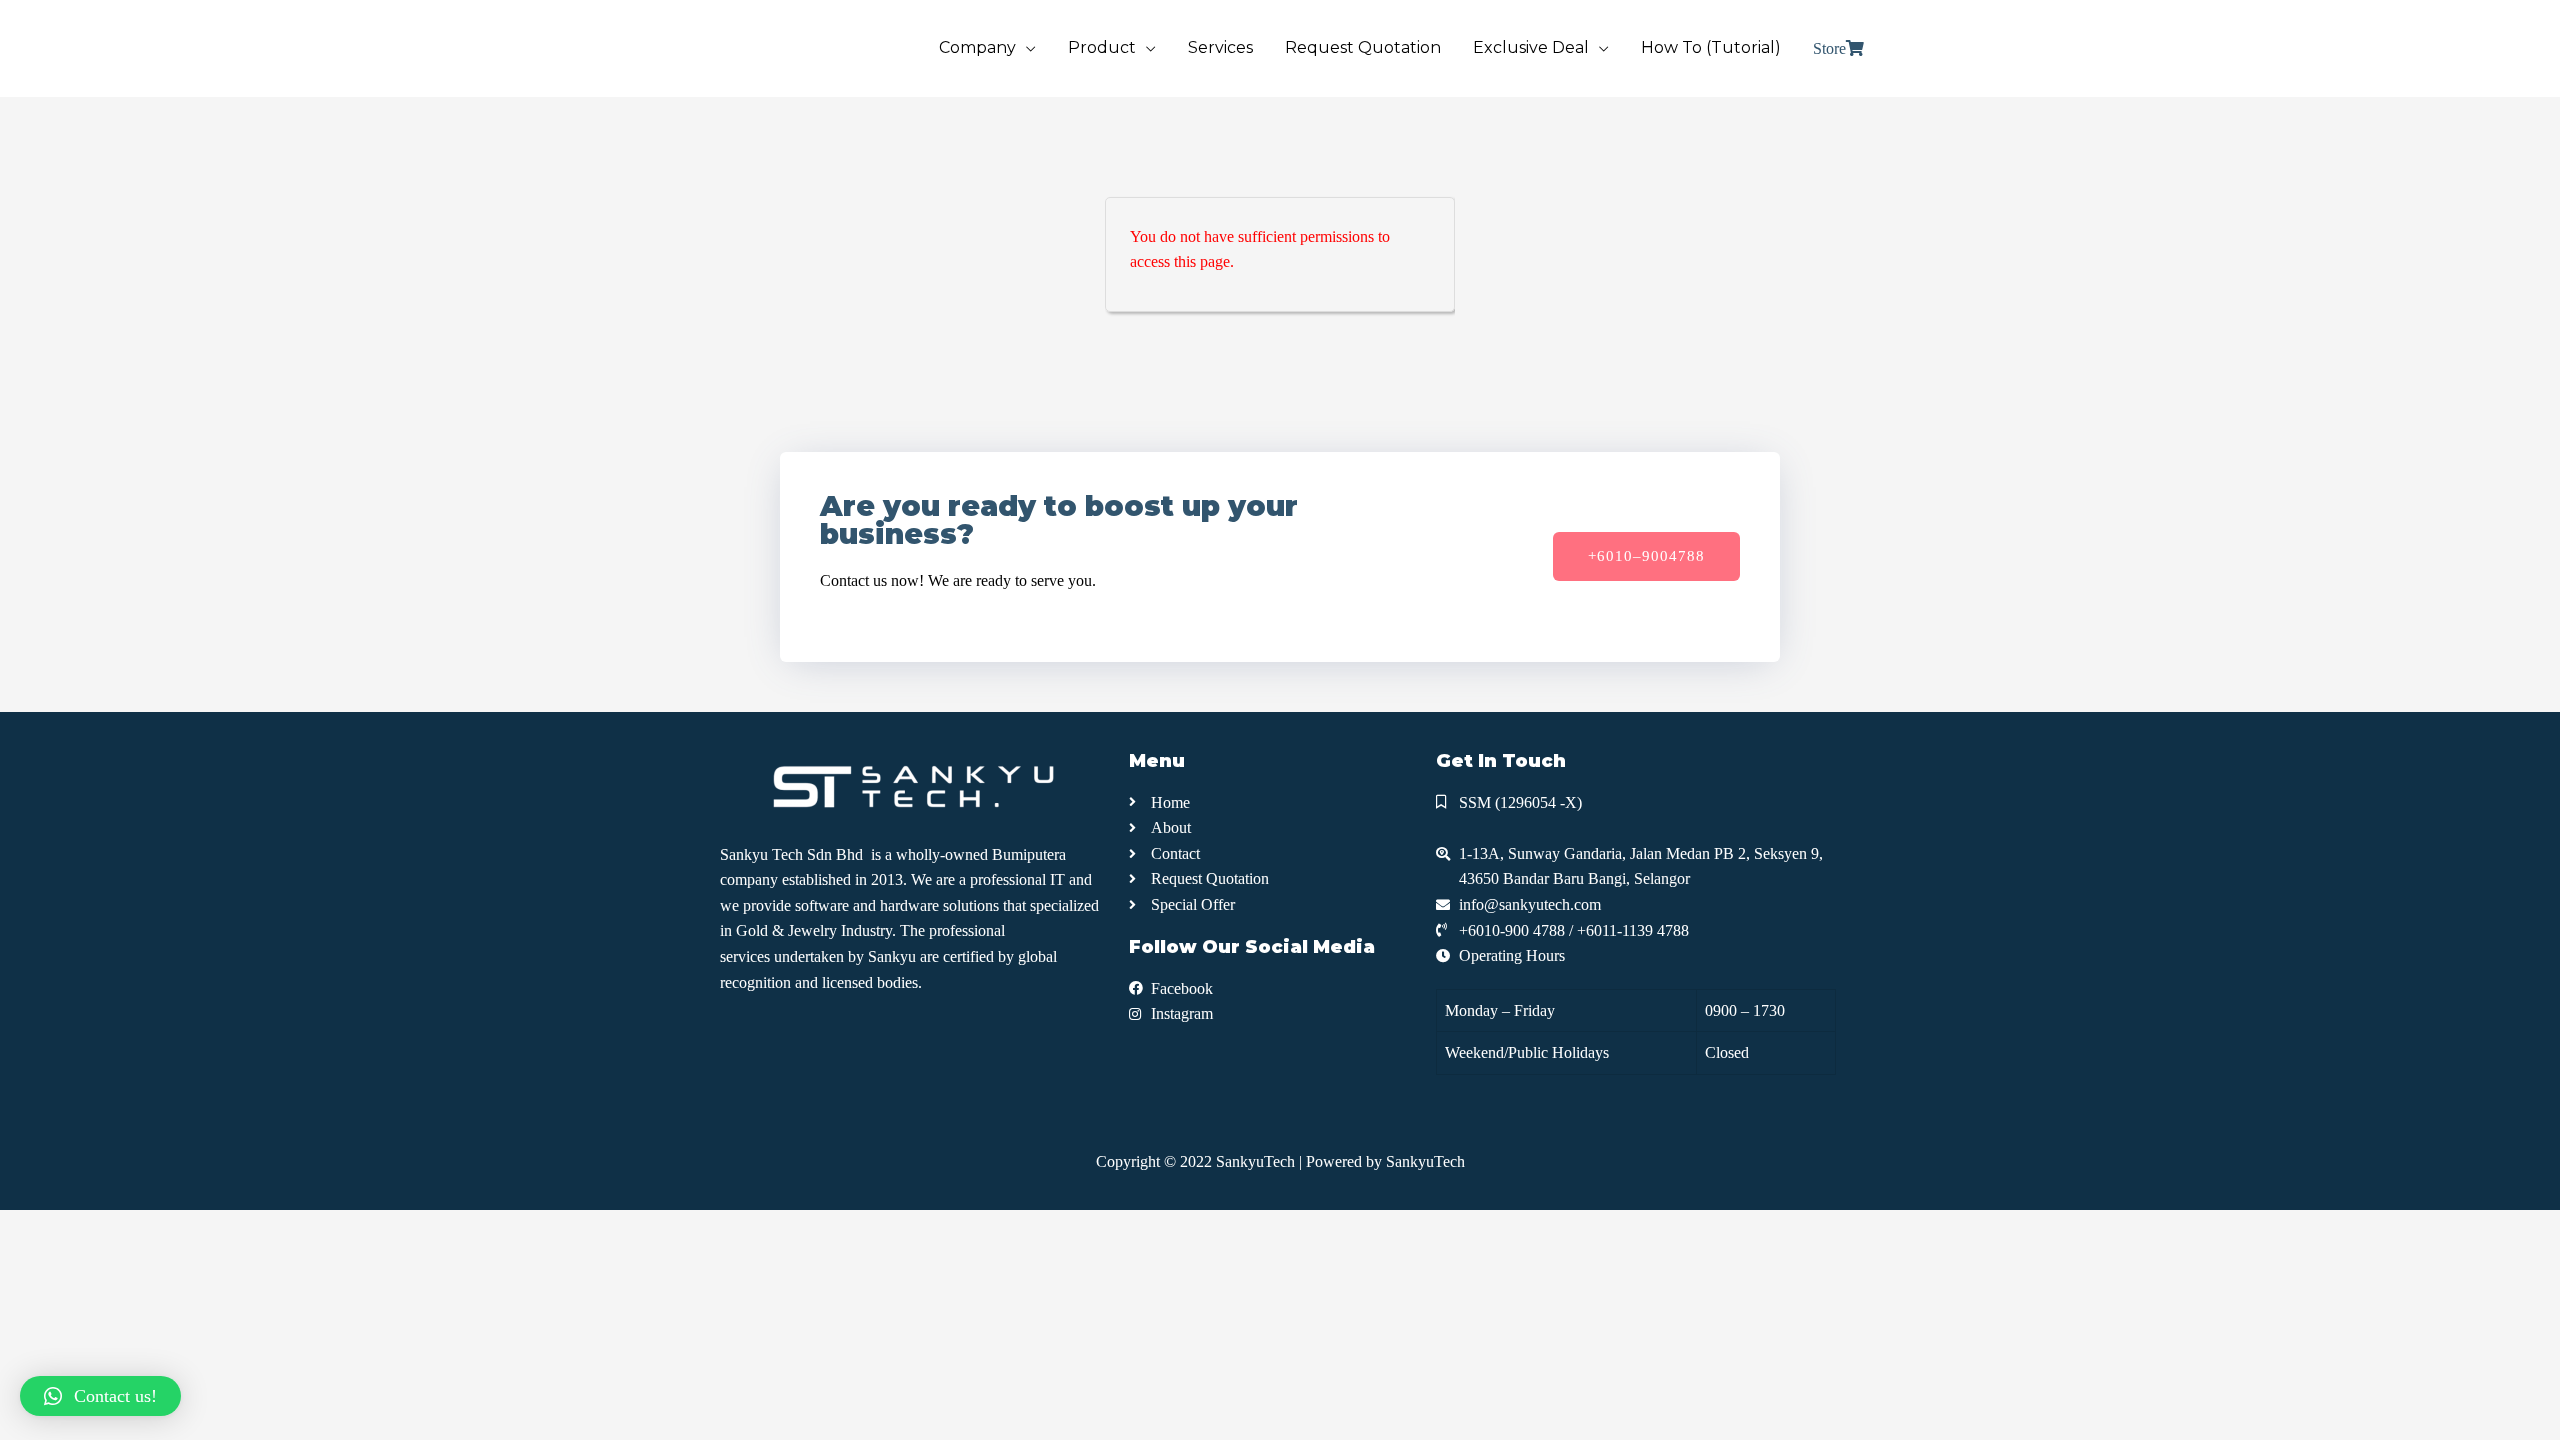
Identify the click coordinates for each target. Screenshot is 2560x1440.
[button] (1646, 556)
